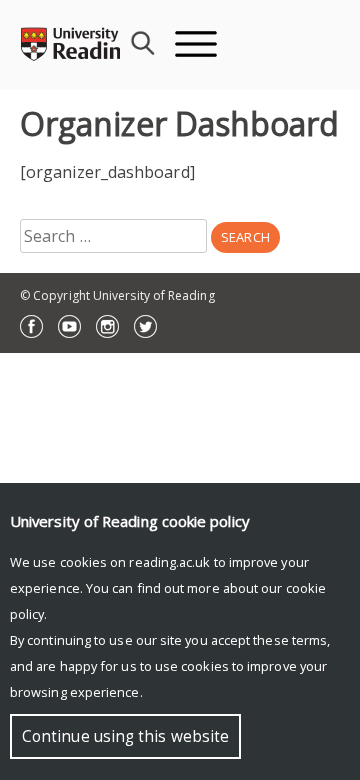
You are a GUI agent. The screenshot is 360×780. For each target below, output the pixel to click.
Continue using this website (125, 736)
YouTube (69, 326)
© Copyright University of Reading (117, 295)
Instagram (107, 326)
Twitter (145, 326)
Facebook (31, 326)
